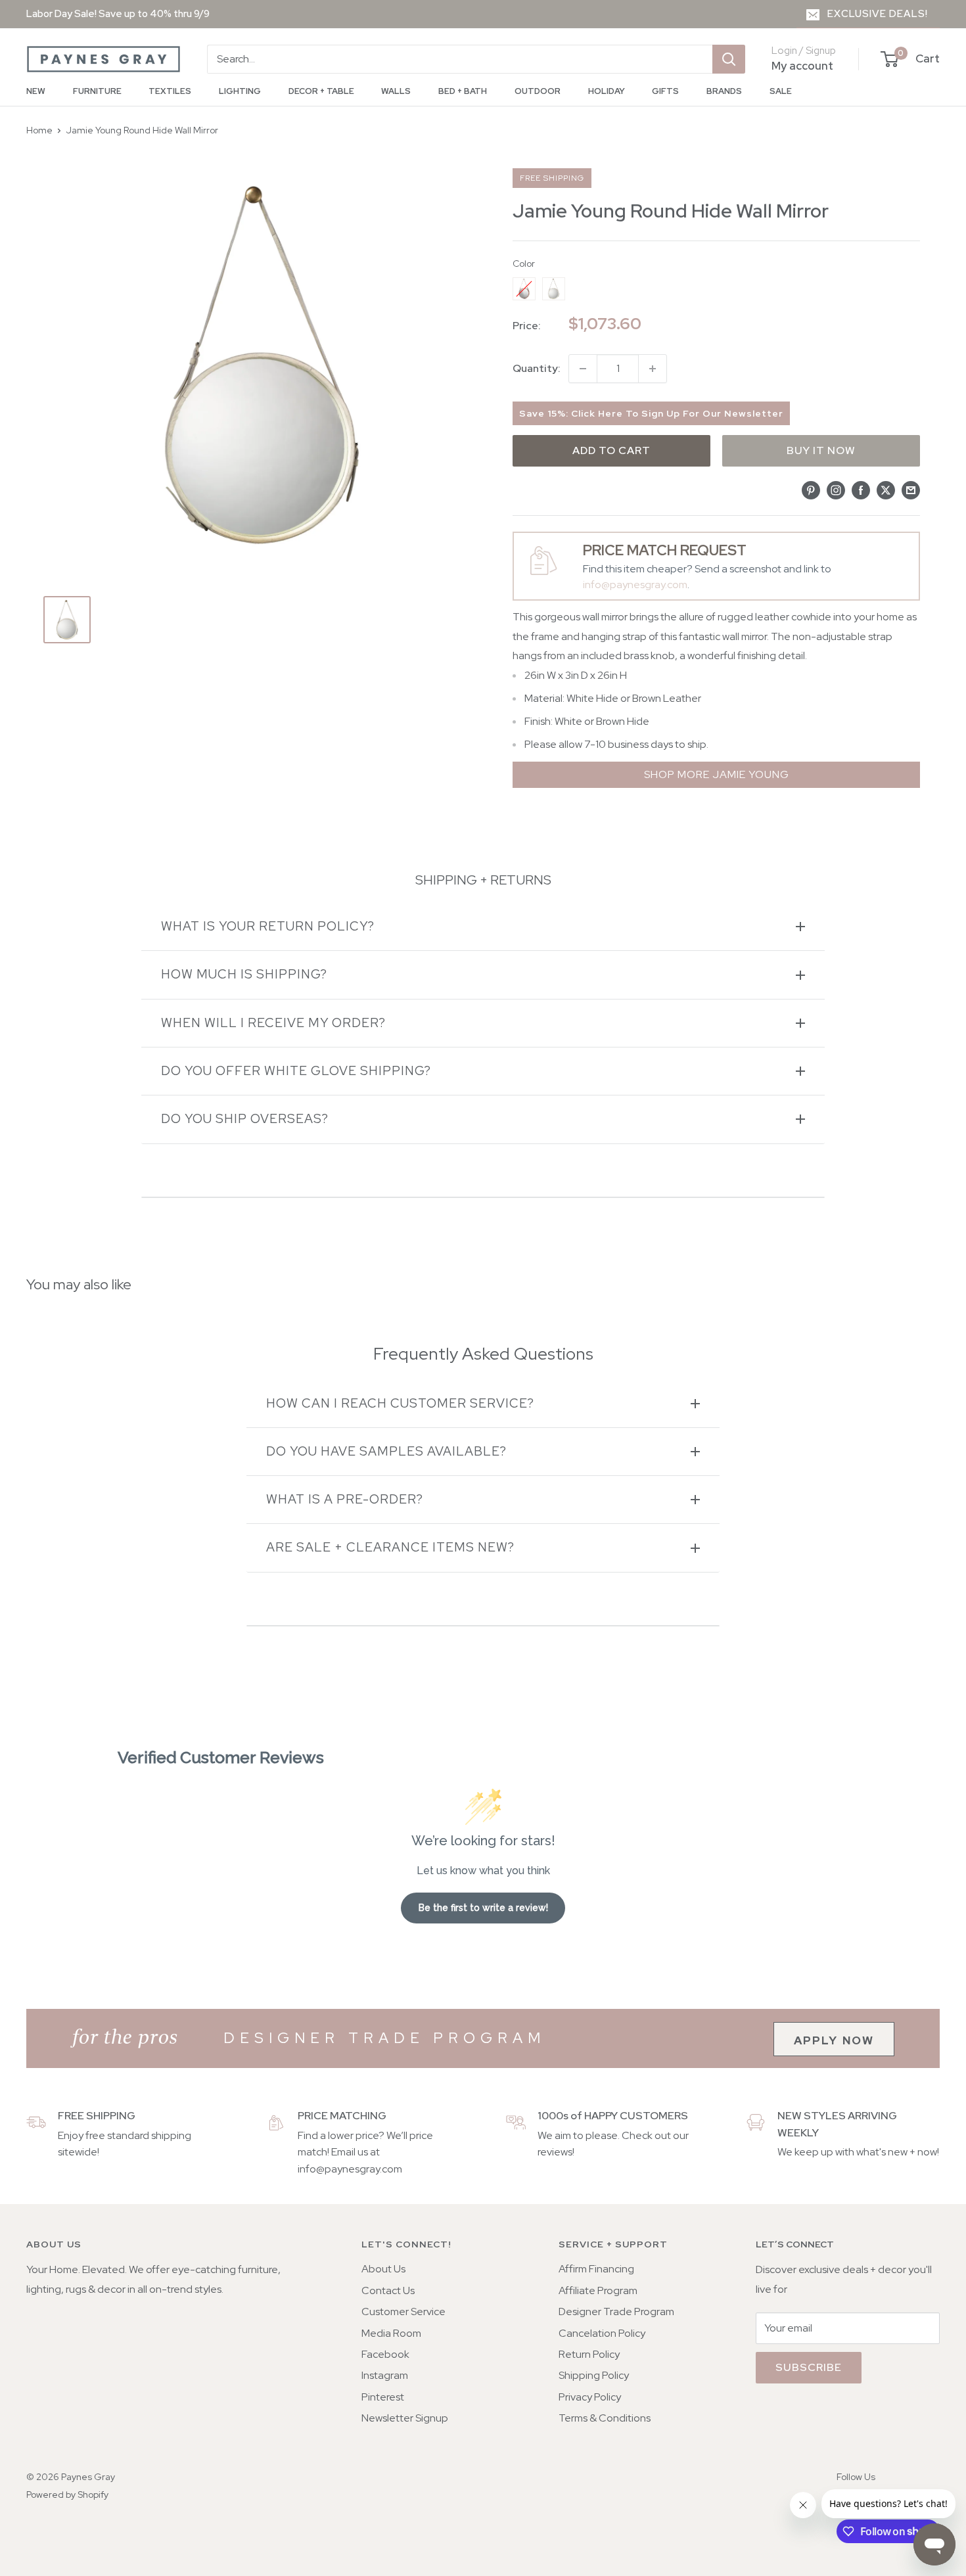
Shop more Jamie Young (717, 774)
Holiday (607, 91)
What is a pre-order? (345, 1499)
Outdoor (538, 91)
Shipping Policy (594, 2375)
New (36, 91)
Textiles (170, 91)
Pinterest (383, 2397)
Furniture (97, 91)
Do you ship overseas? (245, 1119)
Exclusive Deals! (878, 14)
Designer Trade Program (616, 2311)
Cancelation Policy (602, 2333)
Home (39, 130)
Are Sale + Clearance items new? (390, 1547)
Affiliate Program (598, 2290)
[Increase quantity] (653, 369)
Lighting (240, 91)
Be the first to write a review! (483, 1908)
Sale (781, 91)
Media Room (391, 2333)
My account (802, 66)
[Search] (729, 59)
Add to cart (611, 450)
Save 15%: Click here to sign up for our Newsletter (651, 413)
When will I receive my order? (273, 1023)
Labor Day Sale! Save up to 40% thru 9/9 (118, 14)
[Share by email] (911, 490)
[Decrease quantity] (583, 369)
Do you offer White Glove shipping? (296, 1071)
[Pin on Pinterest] (811, 490)
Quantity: (537, 368)
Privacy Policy (590, 2397)
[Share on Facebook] (861, 490)
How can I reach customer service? (400, 1403)
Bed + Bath (463, 91)
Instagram (385, 2375)
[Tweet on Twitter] (886, 490)
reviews (555, 2152)
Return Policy (589, 2354)
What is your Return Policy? (268, 926)
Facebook (385, 2354)
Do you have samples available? (386, 1451)
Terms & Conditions (605, 2418)
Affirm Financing (596, 2269)
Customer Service (403, 2311)
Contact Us (388, 2290)
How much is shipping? (244, 974)
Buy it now (821, 450)
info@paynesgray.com (635, 585)
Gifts (665, 91)
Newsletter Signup (405, 2418)
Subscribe (809, 2367)
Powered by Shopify (67, 2495)
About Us (383, 2269)
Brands (724, 91)
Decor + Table (321, 91)
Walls (396, 91)
